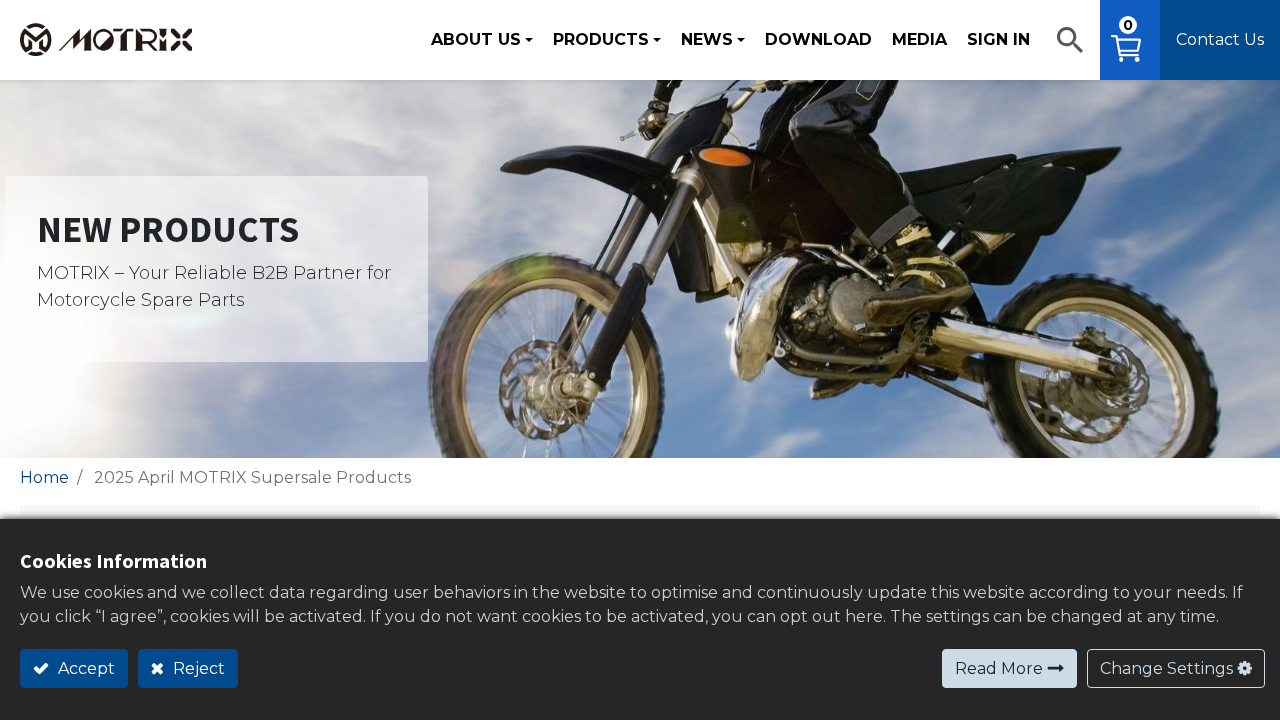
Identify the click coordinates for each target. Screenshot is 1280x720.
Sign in (998, 39)
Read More (999, 668)
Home (44, 477)
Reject (197, 668)
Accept (84, 668)
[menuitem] (818, 40)
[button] (1070, 40)
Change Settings (1166, 668)
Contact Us (1220, 39)
